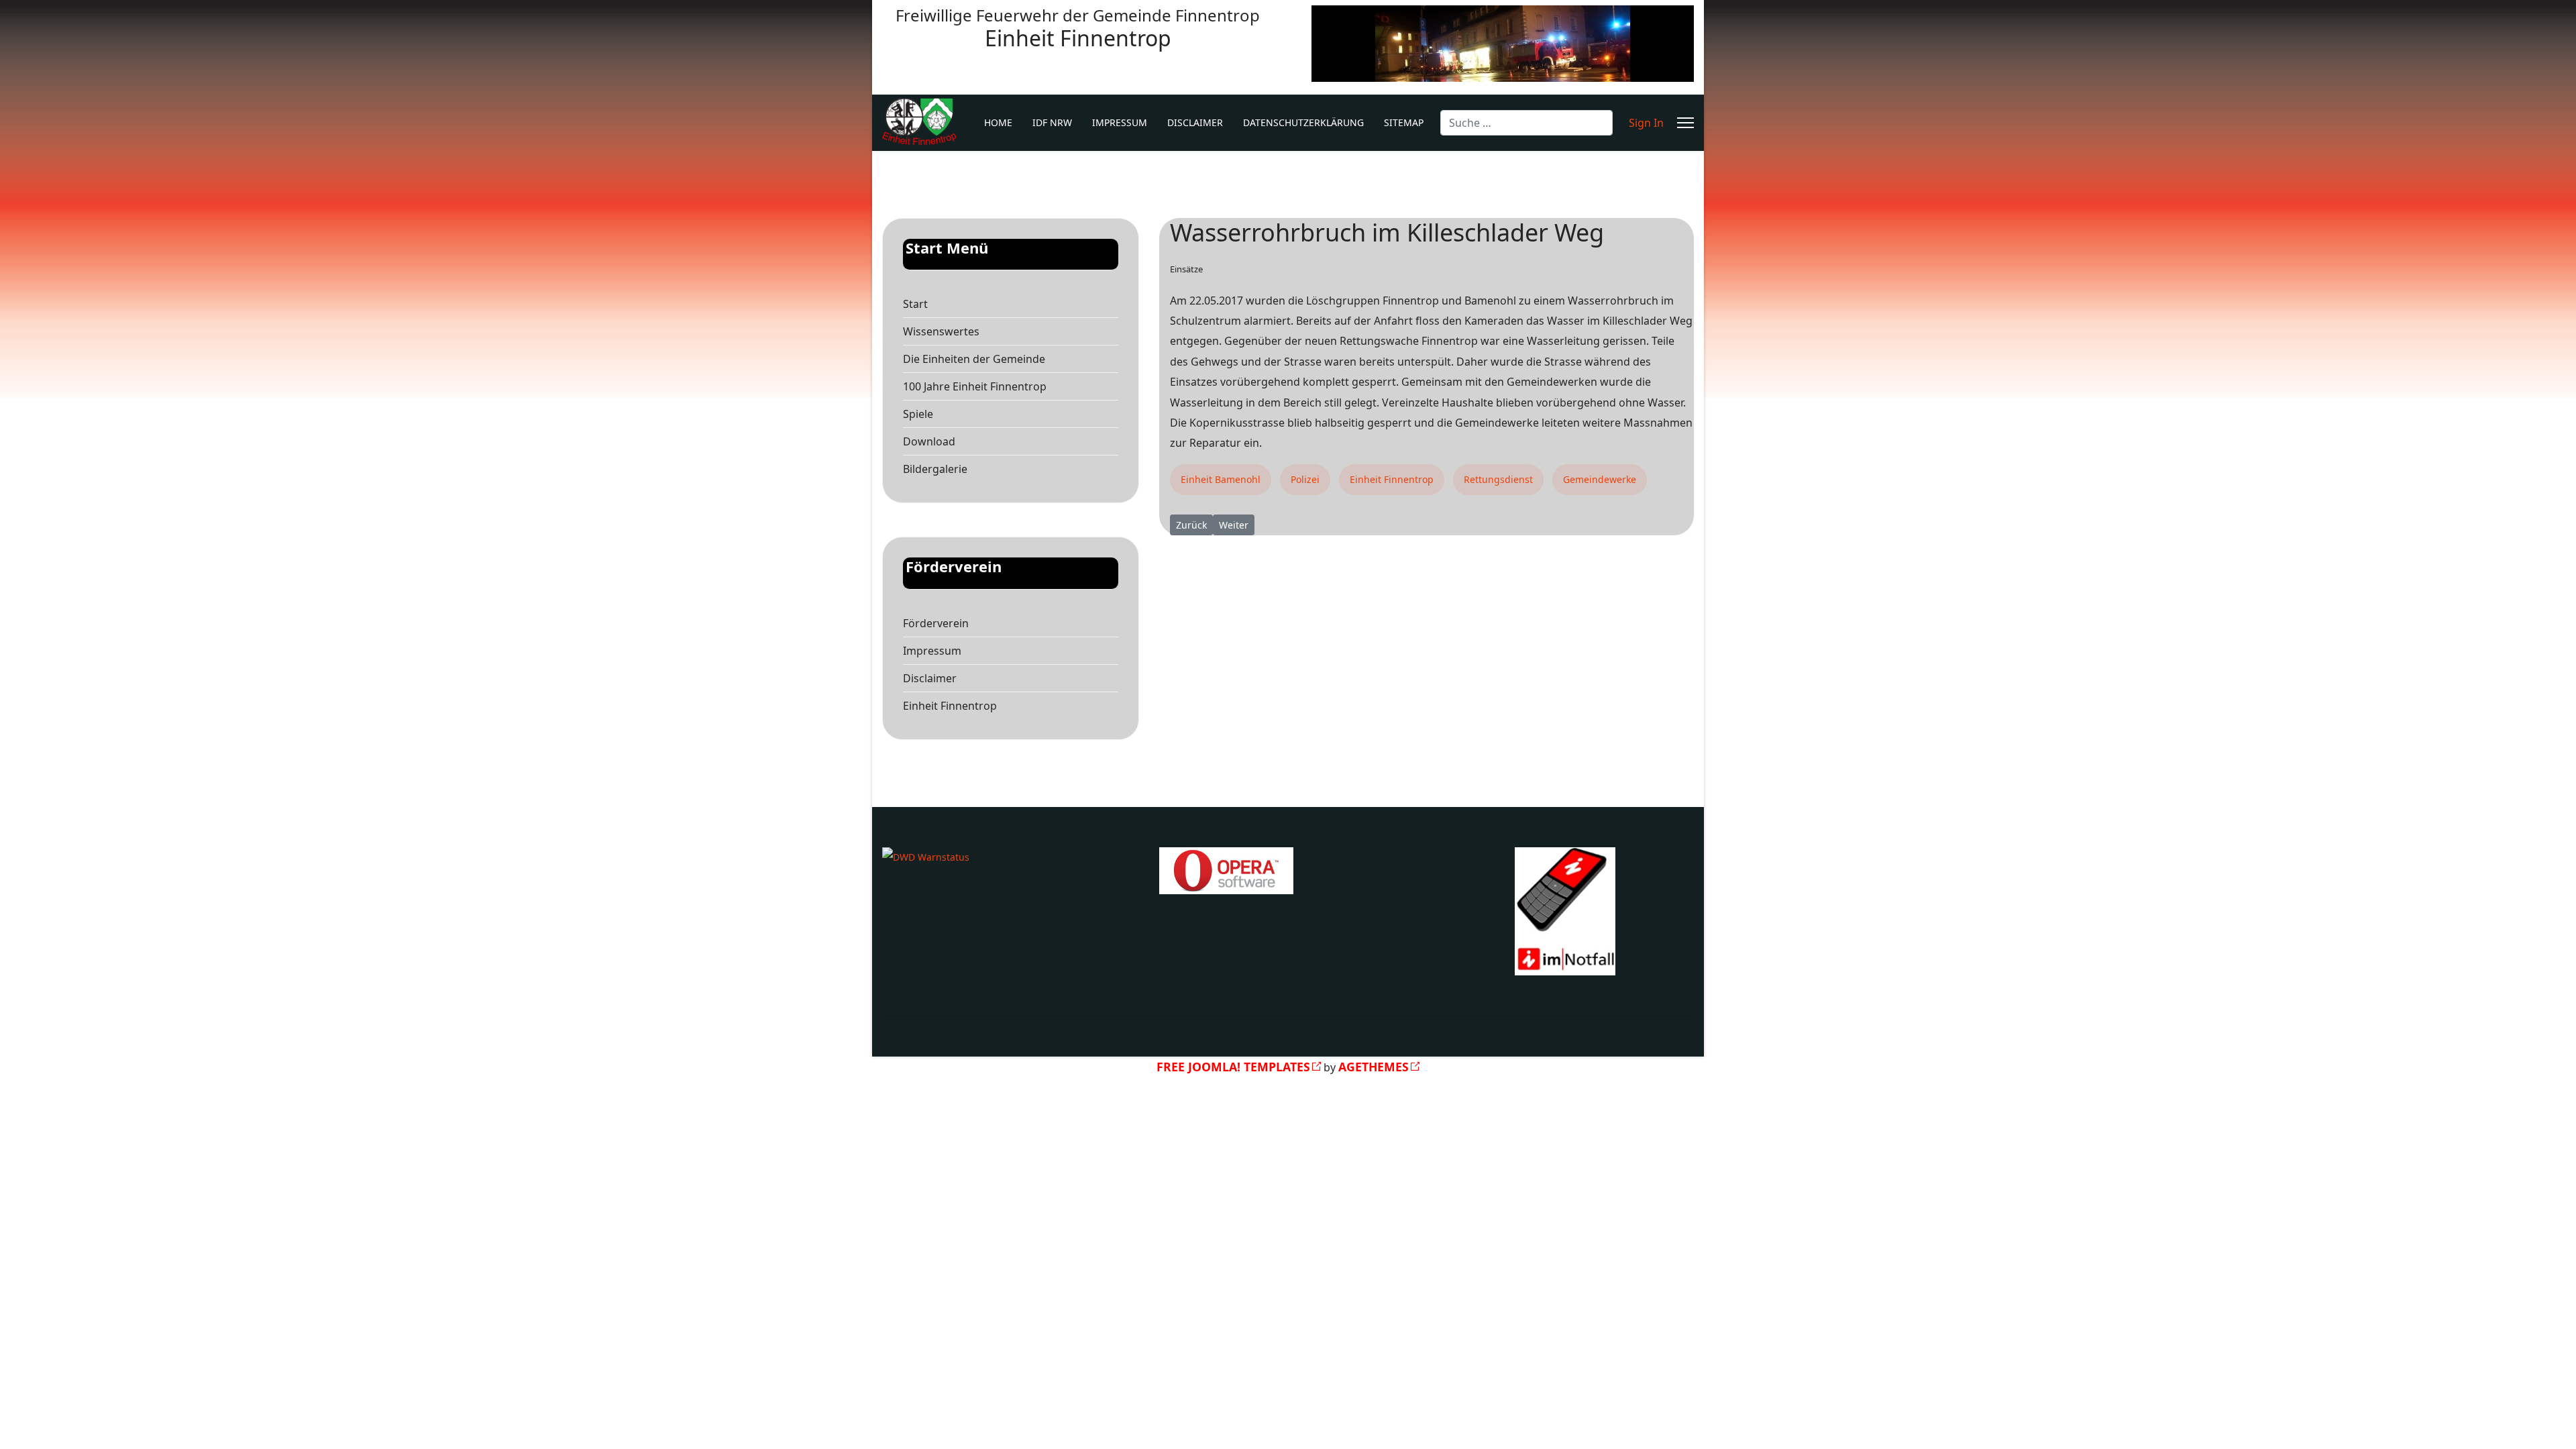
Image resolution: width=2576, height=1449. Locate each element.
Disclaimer (1195, 122)
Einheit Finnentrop (950, 706)
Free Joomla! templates (1233, 1067)
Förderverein (936, 623)
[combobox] (1526, 123)
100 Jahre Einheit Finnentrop (975, 386)
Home (998, 122)
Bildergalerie (935, 469)
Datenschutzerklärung (1303, 122)
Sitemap (1404, 122)
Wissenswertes (941, 331)
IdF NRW (1052, 122)
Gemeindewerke (1600, 479)
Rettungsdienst (1498, 479)
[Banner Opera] (1288, 871)
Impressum (1120, 122)
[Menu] (1685, 123)
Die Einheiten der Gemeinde (974, 359)
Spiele (918, 414)
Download (929, 441)
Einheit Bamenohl (1221, 479)
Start (915, 304)
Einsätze (1186, 269)
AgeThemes (1374, 1067)
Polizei (1305, 479)
